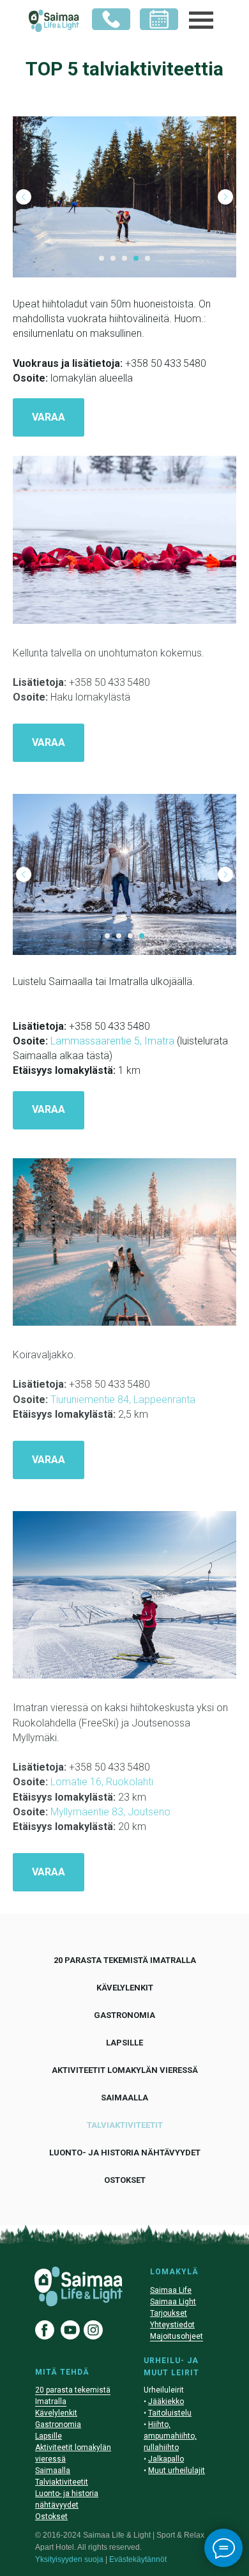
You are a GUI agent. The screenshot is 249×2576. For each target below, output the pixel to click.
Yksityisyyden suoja (69, 2559)
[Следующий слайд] (225, 197)
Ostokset (125, 2180)
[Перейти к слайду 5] (147, 258)
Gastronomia (124, 2015)
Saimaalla (124, 2098)
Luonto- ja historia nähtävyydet (125, 2153)
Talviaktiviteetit (125, 2125)
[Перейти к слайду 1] (102, 258)
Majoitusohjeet (177, 2336)
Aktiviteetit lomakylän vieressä (125, 2070)
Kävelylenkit (125, 1988)
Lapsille (124, 2043)
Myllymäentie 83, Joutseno (110, 1812)
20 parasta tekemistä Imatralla (125, 1960)
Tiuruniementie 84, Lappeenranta (123, 1400)
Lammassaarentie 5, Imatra (112, 1041)
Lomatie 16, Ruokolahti (102, 1782)
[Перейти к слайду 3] (124, 258)
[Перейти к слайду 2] (113, 258)
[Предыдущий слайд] (24, 197)
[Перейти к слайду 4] (136, 258)
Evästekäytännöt (138, 2559)
